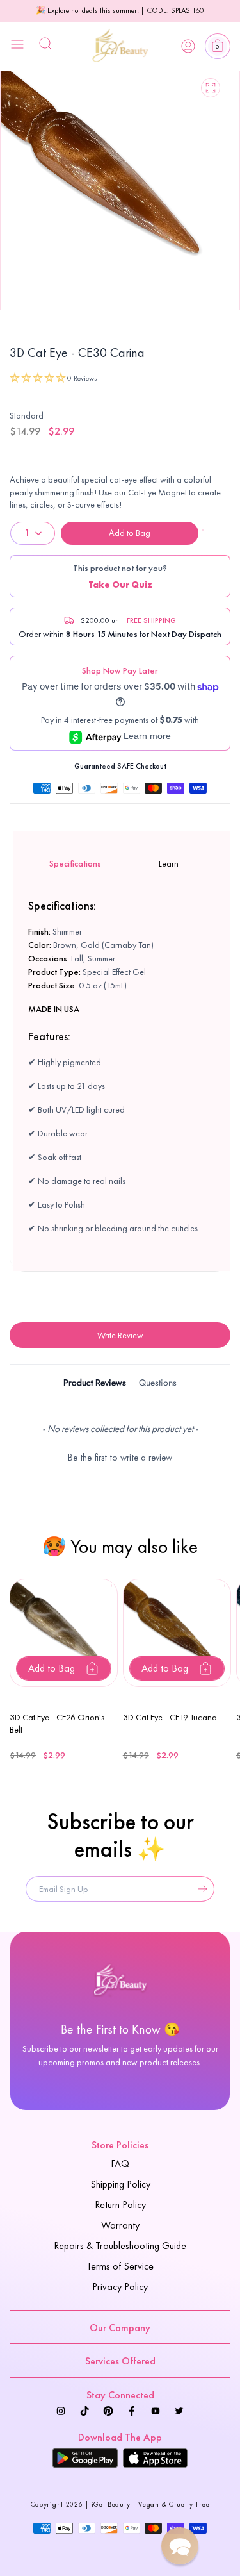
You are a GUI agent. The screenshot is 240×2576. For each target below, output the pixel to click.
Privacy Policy (120, 2287)
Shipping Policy (120, 2184)
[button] (218, 46)
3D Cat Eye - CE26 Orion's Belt (57, 1724)
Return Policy (120, 2205)
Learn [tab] (169, 863)
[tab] (95, 1385)
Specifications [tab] (75, 863)
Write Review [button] (120, 1335)
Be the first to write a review (120, 1458)
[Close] (17, 46)
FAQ (120, 2164)
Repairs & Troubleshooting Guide (120, 2246)
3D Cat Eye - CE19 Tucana (170, 1717)
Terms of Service (120, 2266)
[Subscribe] (200, 1889)
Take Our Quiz (120, 585)
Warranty (120, 2225)
